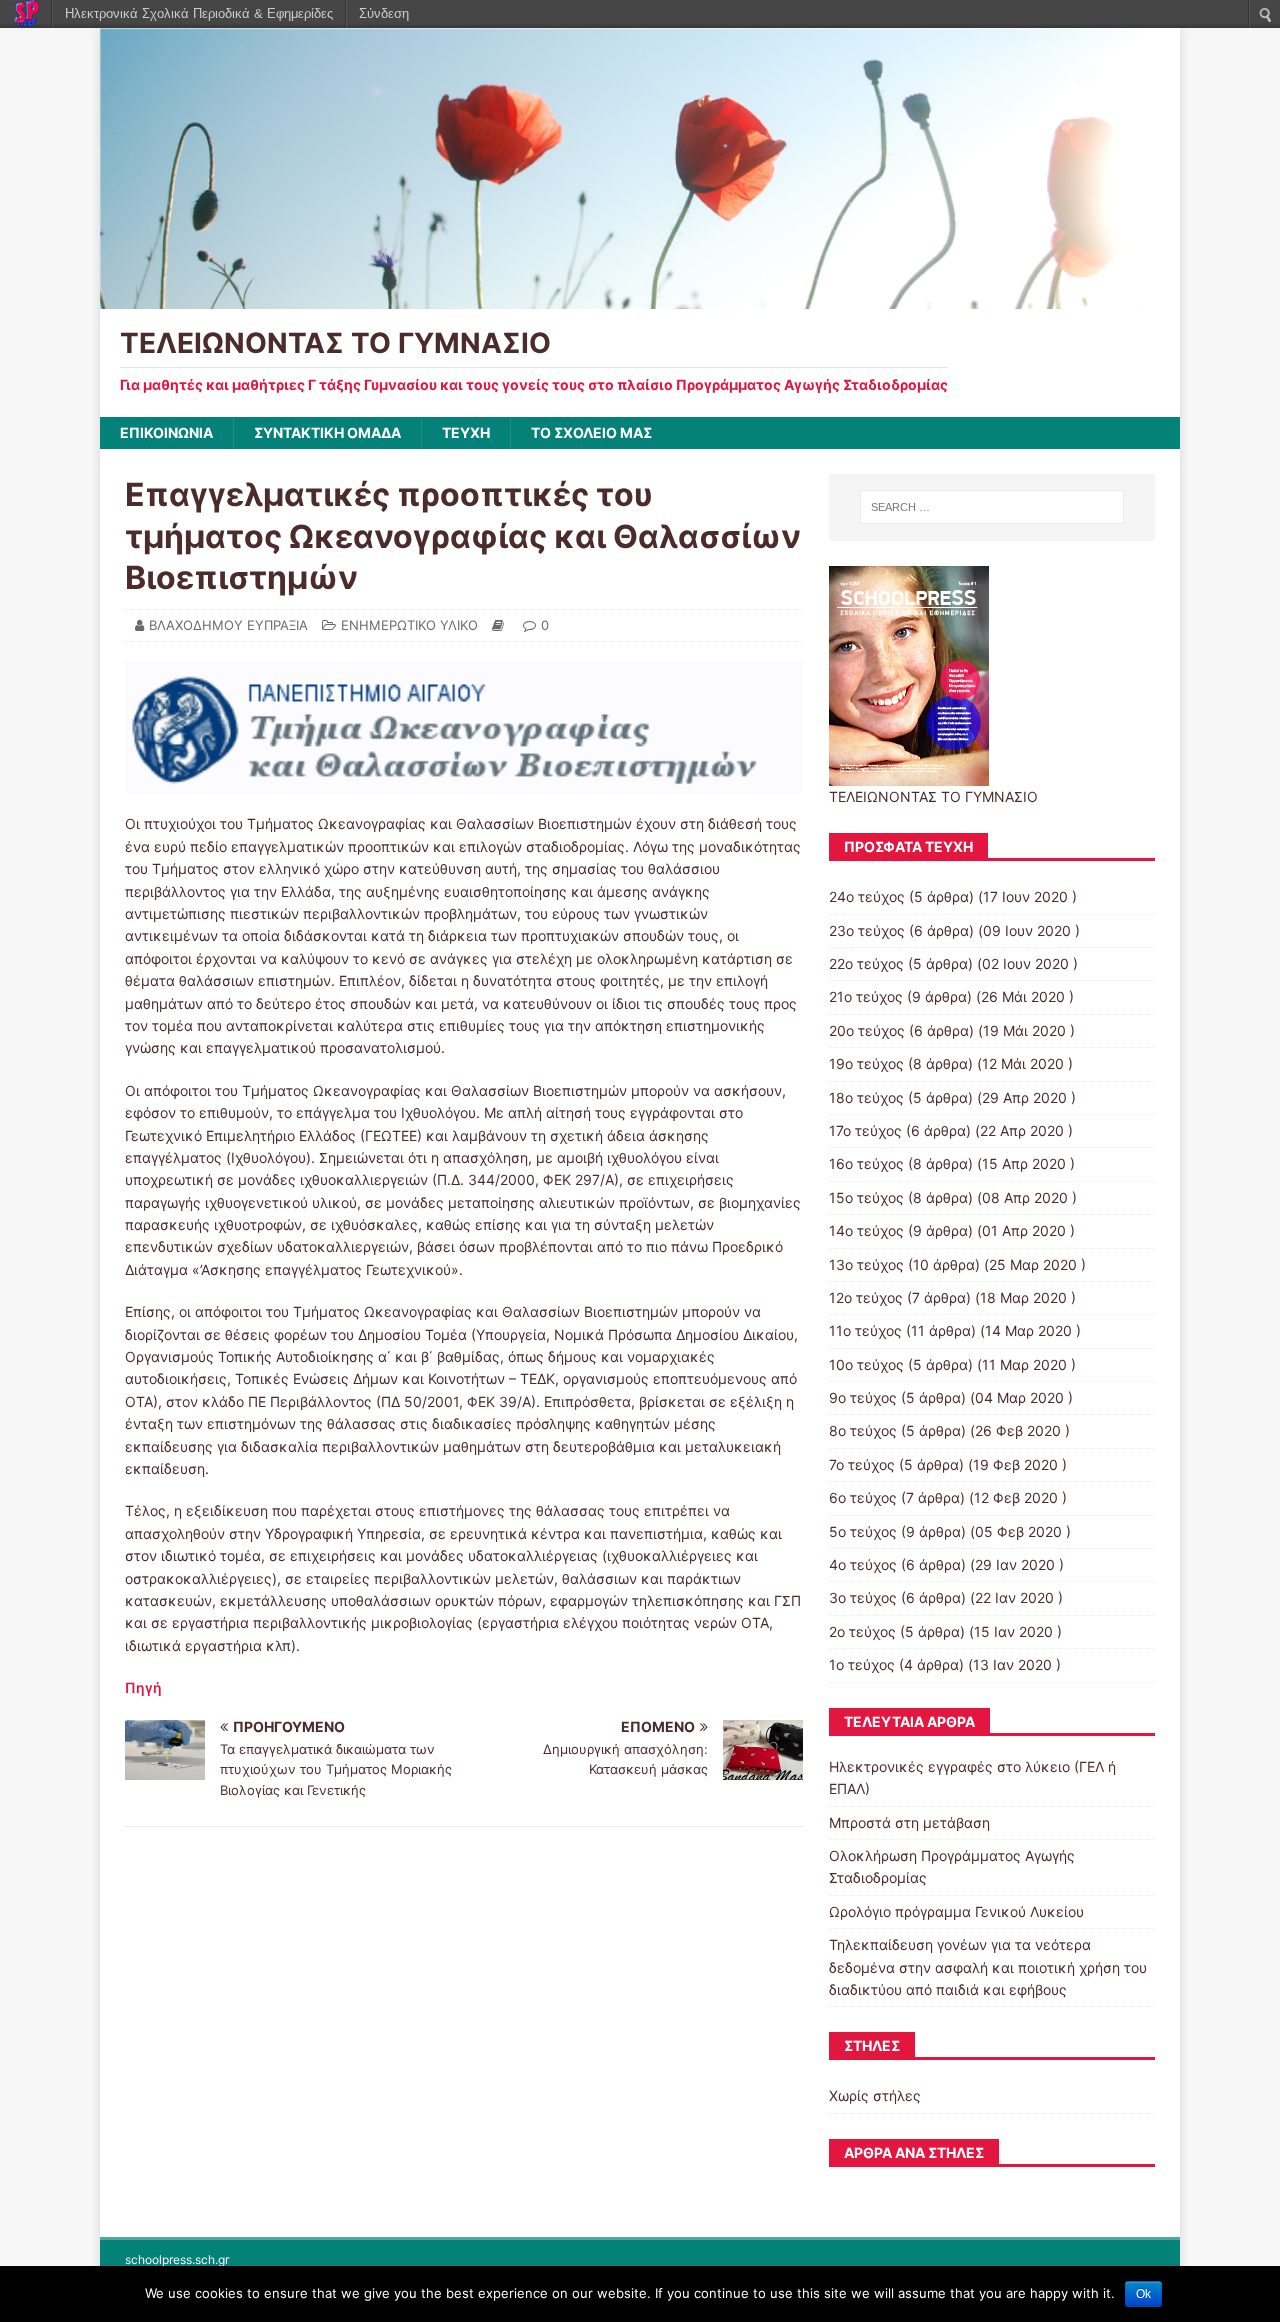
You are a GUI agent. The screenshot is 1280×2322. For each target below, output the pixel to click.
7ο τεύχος (862, 1464)
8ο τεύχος (863, 1430)
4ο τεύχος (863, 1564)
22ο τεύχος (866, 963)
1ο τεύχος (862, 1664)
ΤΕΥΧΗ (466, 432)
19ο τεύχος (866, 1063)
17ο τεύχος (865, 1130)
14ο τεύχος (866, 1230)
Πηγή (143, 1687)
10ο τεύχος (866, 1364)
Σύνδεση (384, 13)
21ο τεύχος (866, 996)
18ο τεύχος (866, 1097)
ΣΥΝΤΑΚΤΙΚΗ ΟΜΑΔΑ (327, 432)
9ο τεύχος (863, 1397)
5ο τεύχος (863, 1531)
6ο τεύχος (863, 1497)
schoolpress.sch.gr (177, 2259)
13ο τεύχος (866, 1264)
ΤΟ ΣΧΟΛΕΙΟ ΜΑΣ (591, 432)
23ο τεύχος (867, 930)
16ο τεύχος (866, 1163)
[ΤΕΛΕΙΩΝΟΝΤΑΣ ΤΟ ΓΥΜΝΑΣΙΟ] (640, 297)
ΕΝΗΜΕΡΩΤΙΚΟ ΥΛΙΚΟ (409, 625)
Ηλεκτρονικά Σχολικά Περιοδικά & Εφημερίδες (199, 13)
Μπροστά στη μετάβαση (909, 1822)
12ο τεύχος (866, 1297)
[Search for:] (992, 507)
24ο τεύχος (867, 896)
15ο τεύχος (866, 1197)
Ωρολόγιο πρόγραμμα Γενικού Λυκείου (956, 1911)
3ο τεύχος (863, 1597)
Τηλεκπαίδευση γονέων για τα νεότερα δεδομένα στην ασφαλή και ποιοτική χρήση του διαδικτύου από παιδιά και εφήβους (988, 1967)
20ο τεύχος (867, 1030)
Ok (1143, 2294)
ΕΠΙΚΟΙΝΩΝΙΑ (166, 432)
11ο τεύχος (865, 1330)
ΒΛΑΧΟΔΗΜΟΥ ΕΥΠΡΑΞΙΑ (228, 625)
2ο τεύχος (862, 1631)
